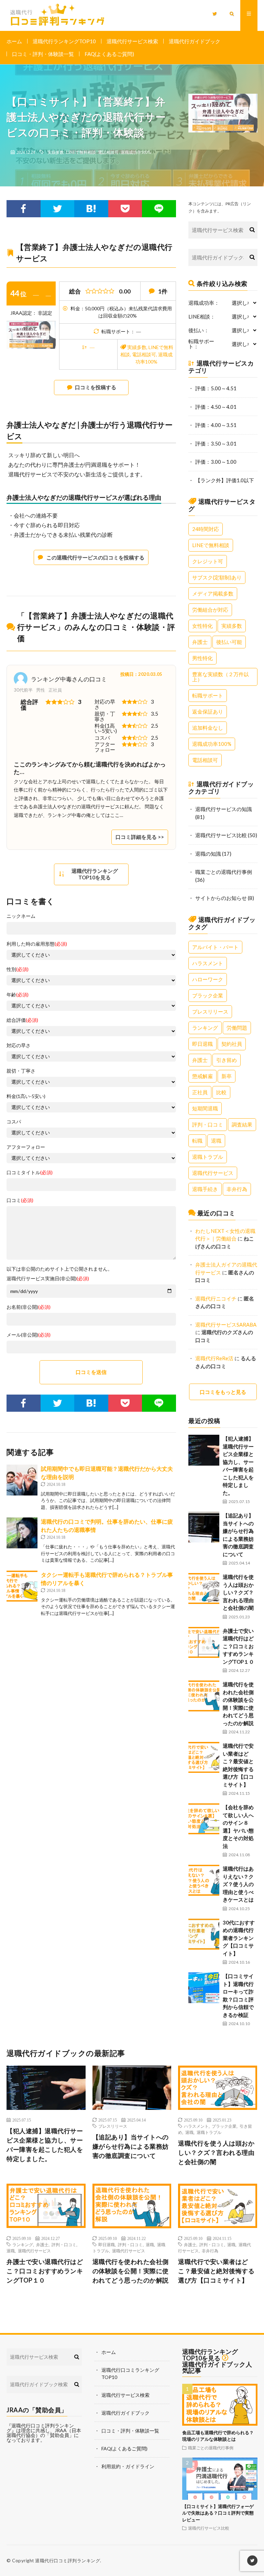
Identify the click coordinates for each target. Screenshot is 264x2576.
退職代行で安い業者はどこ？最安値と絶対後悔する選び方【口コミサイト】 (216, 2271)
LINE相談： (202, 317)
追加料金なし (208, 728)
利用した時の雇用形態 (37, 944)
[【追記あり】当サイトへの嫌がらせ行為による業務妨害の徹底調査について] (204, 1527)
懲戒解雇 (202, 1076)
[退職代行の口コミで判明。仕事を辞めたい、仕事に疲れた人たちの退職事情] (22, 1533)
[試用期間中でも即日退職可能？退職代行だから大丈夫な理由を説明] (22, 1480)
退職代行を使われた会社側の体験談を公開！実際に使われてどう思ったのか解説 (131, 2271)
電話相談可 (108, 152)
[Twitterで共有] (58, 209)
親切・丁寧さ (21, 1071)
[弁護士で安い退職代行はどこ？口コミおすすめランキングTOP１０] (204, 1642)
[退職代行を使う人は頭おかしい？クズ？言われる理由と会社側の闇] (204, 1589)
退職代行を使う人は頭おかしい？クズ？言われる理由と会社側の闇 (238, 1592)
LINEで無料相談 (81, 152)
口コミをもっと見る (223, 1392)
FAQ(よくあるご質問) (109, 54)
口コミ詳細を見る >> (140, 837)
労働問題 (237, 1028)
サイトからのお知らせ (221, 898)
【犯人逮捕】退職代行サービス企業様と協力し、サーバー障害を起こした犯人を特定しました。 (45, 2145)
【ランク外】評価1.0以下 (225, 480)
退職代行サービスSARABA (226, 1325)
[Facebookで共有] (23, 209)
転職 (197, 1141)
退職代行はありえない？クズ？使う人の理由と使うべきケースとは (238, 1884)
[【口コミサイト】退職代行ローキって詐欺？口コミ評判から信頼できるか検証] (204, 1988)
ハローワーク (208, 979)
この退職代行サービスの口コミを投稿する (95, 557)
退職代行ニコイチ (216, 1298)
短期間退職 (205, 1108)
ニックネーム (21, 916)
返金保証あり (208, 712)
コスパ (14, 1122)
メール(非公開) (29, 1335)
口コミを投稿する (96, 387)
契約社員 (232, 1044)
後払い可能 (229, 642)
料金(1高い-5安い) (26, 1096)
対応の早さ (19, 1046)
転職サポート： (201, 344)
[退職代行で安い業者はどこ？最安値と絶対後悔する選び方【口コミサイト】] (204, 1757)
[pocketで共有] (125, 209)
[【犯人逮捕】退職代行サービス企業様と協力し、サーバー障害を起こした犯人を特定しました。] (204, 1450)
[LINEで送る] (159, 209)
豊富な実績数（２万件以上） (221, 677)
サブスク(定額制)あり (217, 577)
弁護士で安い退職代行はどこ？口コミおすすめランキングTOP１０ (238, 1646)
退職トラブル (208, 1157)
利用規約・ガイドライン (128, 2466)
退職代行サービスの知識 (224, 809)
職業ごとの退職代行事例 (224, 872)
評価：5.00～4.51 (216, 388)
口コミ (20, 1200)
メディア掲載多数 (213, 593)
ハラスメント (208, 963)
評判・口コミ (208, 1124)
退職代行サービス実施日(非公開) (48, 1279)
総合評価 (22, 1020)
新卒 (227, 1076)
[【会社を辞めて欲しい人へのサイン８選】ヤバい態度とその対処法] (204, 1819)
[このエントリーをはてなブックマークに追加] (91, 209)
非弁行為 (237, 1189)
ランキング (205, 1028)
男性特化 (202, 658)
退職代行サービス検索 (132, 41)
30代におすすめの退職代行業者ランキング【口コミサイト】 (239, 1938)
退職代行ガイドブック (195, 41)
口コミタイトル (30, 1173)
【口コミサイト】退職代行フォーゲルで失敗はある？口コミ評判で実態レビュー (218, 2513)
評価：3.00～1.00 (216, 462)
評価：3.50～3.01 (216, 443)
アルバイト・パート (215, 947)
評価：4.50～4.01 (216, 407)
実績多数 (56, 152)
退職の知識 (208, 854)
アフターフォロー (26, 1147)
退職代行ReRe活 (214, 1358)
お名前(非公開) (29, 1307)
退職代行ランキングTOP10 (64, 41)
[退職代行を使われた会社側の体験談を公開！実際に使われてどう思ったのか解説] (204, 1696)
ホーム (14, 41)
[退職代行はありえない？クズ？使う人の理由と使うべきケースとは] (204, 1880)
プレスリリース (210, 1012)
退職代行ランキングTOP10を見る (95, 874)
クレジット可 (208, 561)
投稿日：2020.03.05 (141, 674)
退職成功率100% (136, 152)
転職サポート (208, 695)
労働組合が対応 (210, 610)
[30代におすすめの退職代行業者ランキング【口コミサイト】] (204, 1934)
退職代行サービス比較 (221, 835)
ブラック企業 (208, 995)
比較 (221, 1092)
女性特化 (202, 626)
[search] (252, 230)
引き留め (227, 1060)
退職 (216, 1141)
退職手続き (205, 1189)
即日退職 (202, 1044)
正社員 (200, 1092)
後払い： (199, 330)
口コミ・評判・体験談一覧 (43, 54)
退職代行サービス (213, 1173)
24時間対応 (206, 529)
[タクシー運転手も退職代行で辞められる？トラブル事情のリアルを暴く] (22, 1586)
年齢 (18, 995)
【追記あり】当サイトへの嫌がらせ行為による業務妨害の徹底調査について (131, 2146)
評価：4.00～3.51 (216, 425)
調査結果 (242, 1124)
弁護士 (200, 642)
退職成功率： (204, 303)
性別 (18, 969)
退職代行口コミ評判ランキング (68, 2561)
